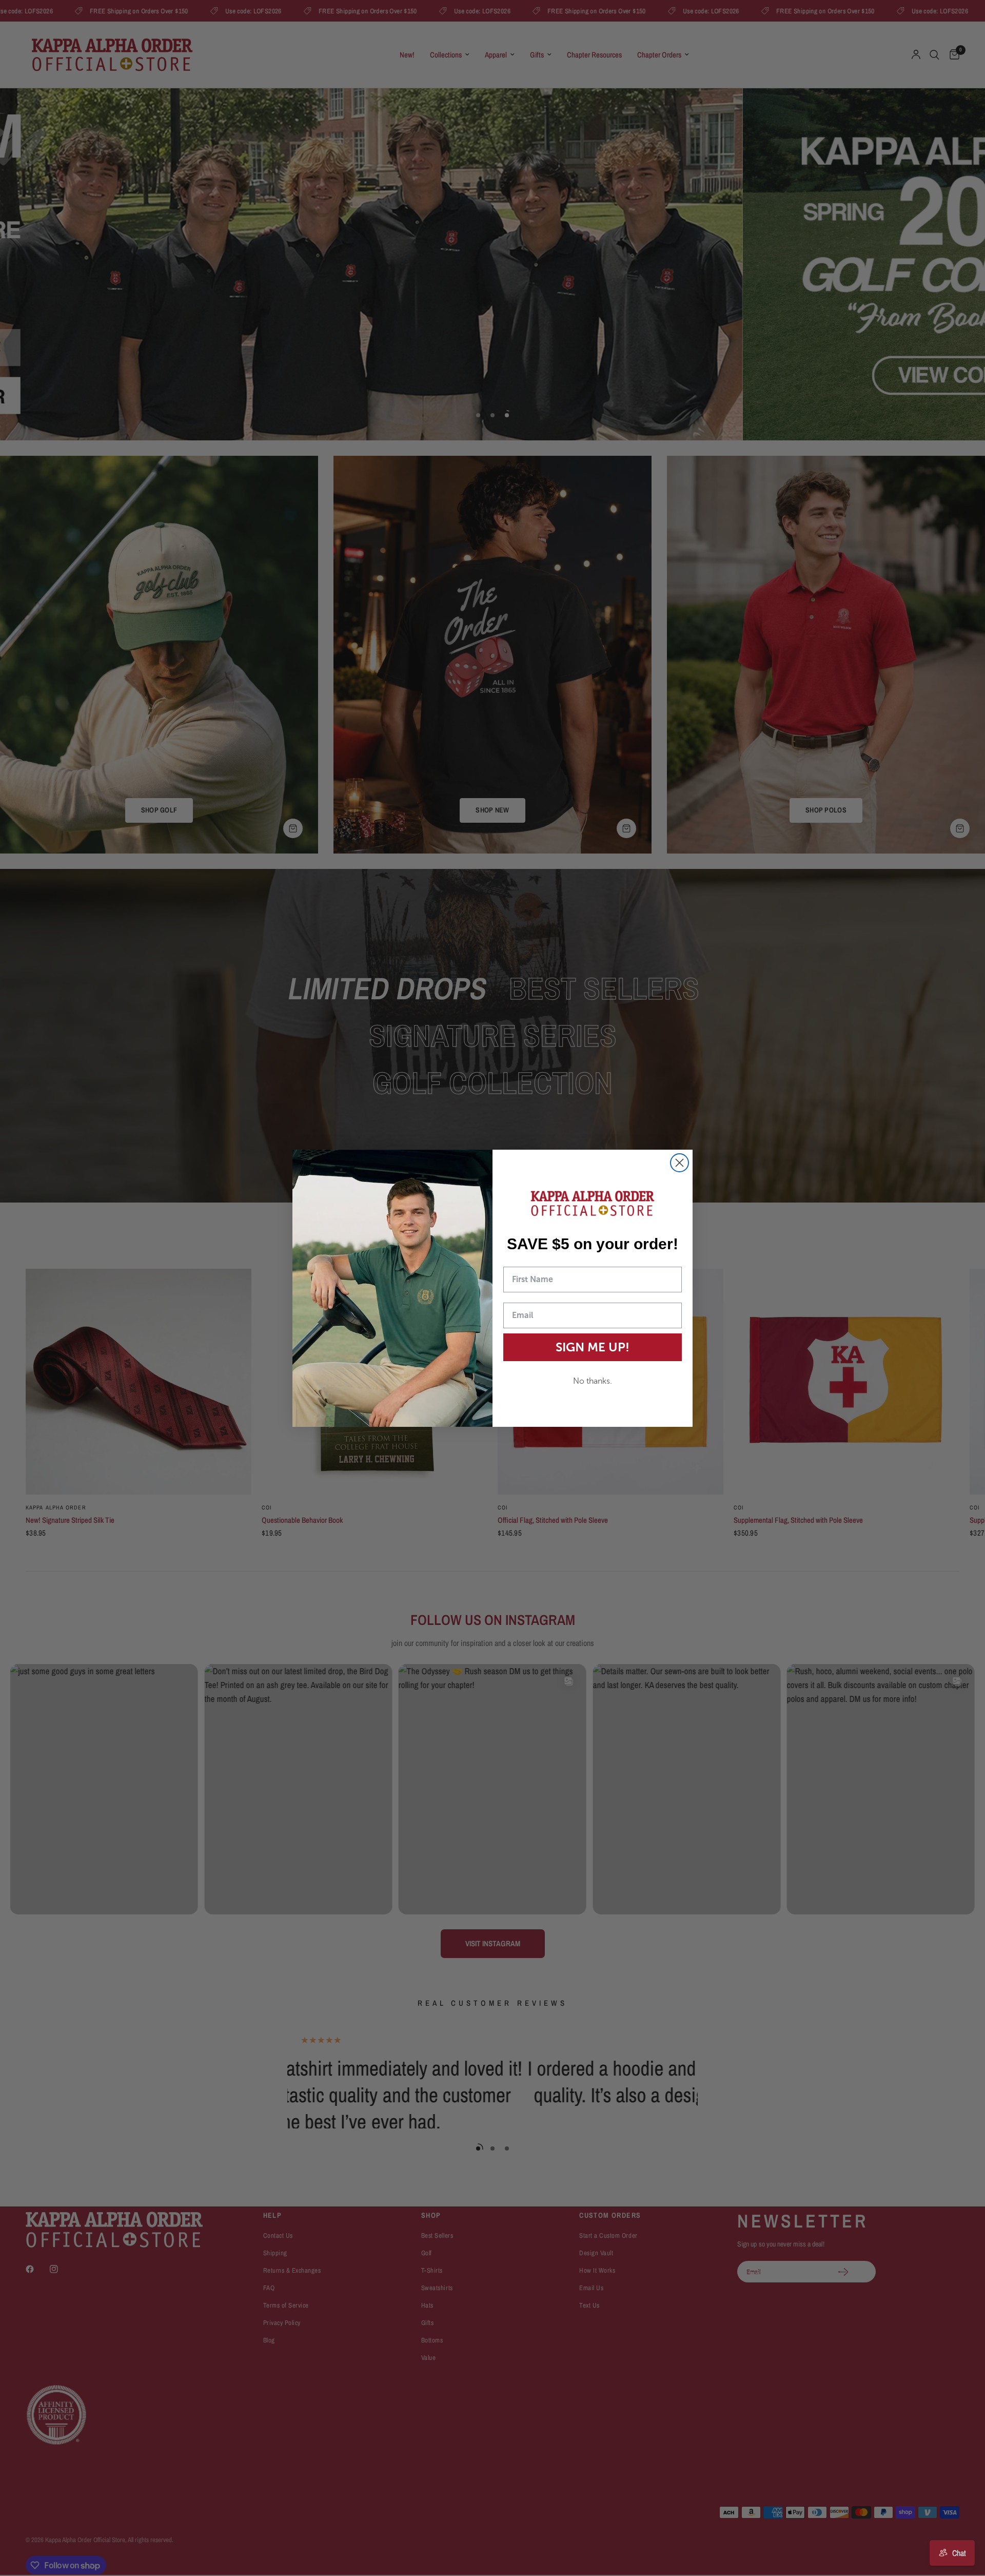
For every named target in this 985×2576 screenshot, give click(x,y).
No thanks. (593, 1381)
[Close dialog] (679, 1163)
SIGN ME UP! (593, 1347)
